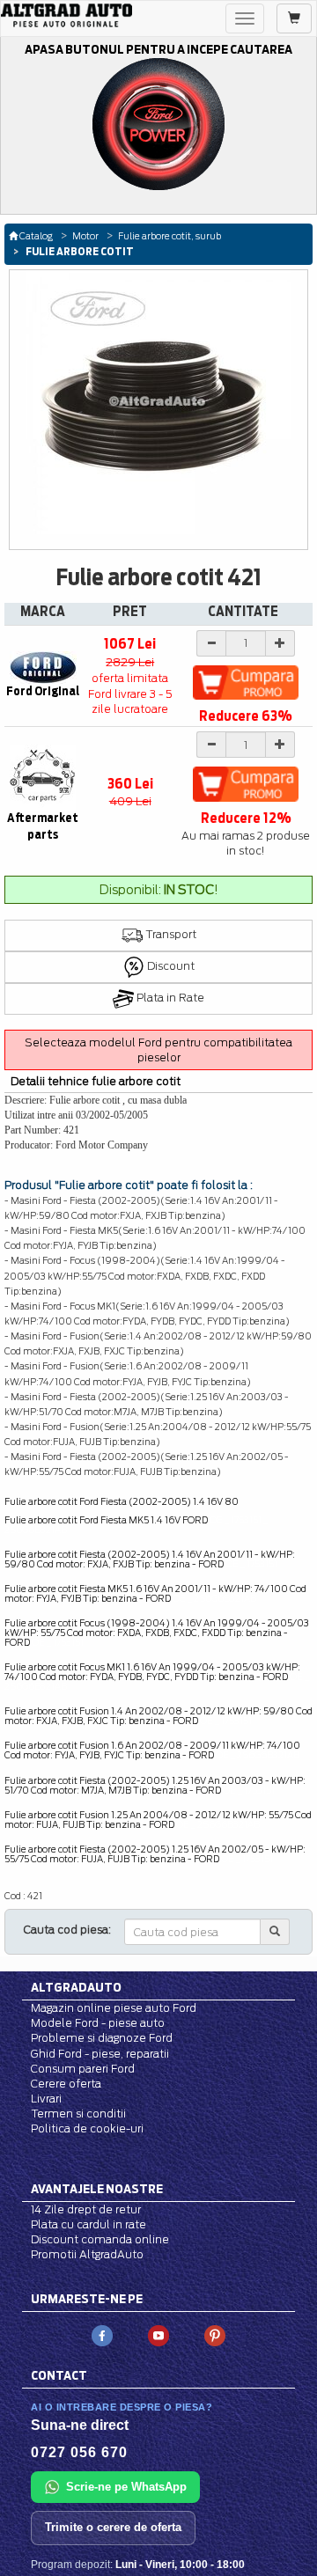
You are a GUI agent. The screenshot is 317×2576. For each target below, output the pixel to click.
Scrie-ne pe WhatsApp (126, 2487)
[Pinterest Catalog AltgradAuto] (215, 2335)
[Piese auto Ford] (66, 15)
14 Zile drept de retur (86, 2209)
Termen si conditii (78, 2114)
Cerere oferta (66, 2084)
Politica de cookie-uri (87, 2128)
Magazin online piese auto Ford (114, 2008)
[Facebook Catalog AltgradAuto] (102, 2335)
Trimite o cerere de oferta (113, 2527)
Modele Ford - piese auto (98, 2023)
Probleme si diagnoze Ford (102, 2038)
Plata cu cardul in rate (88, 2224)
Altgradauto (76, 1987)
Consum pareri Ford (83, 2069)
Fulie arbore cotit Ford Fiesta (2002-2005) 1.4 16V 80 (122, 1501)
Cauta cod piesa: (67, 1930)
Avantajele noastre (97, 2189)
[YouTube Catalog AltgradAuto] (158, 2335)
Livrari (46, 2099)
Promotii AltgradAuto (87, 2254)
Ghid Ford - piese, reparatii (100, 2054)
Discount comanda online (100, 2239)
